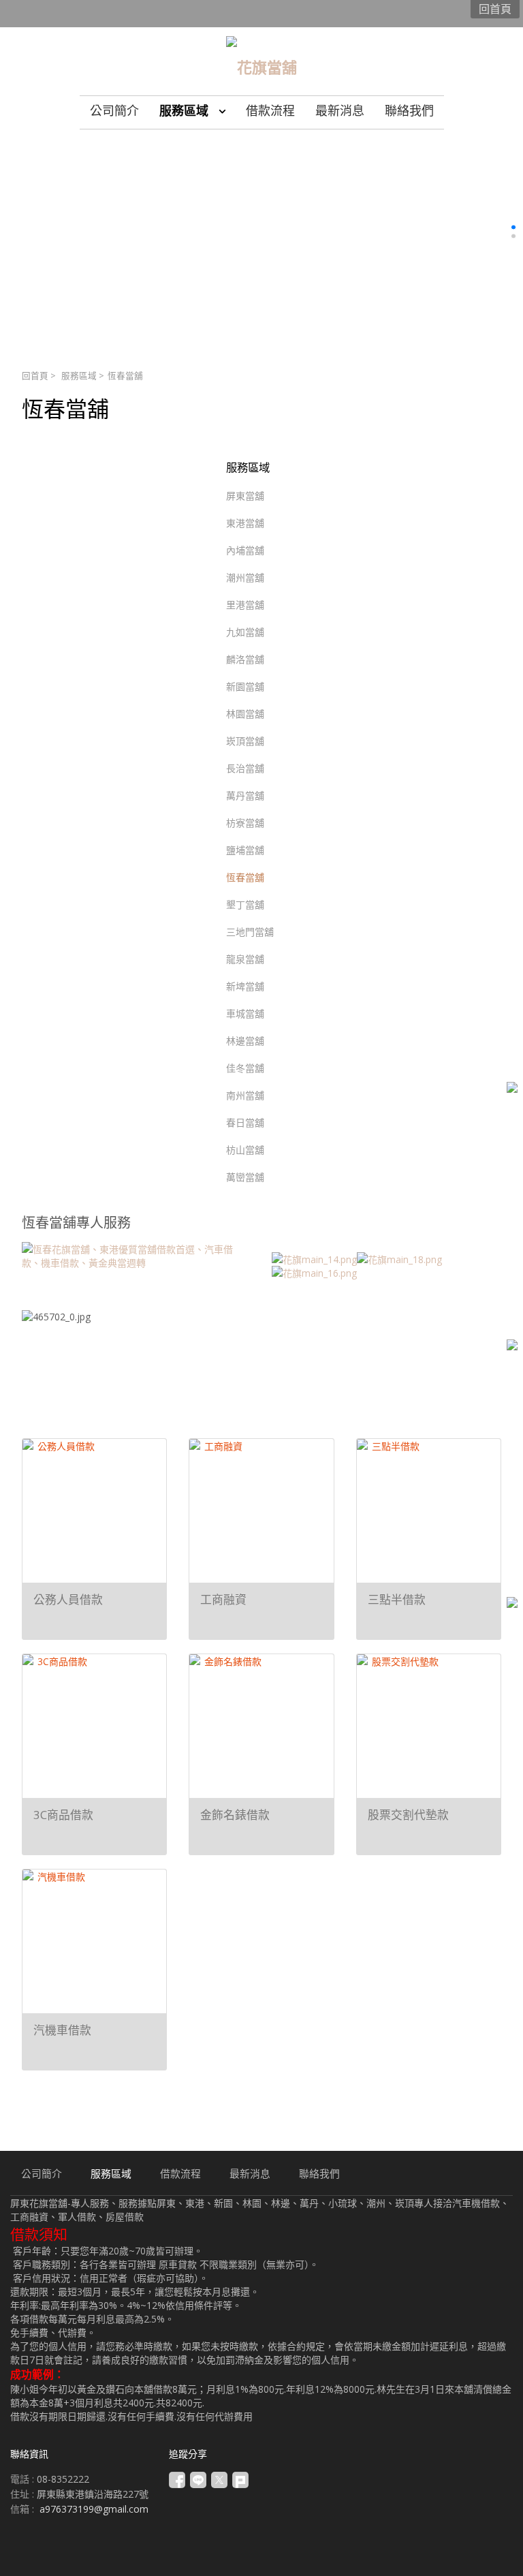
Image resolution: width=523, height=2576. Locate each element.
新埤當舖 (245, 986)
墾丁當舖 (245, 904)
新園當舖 (245, 686)
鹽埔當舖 (245, 850)
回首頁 (35, 376)
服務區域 (79, 376)
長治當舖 (245, 768)
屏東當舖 (245, 496)
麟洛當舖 (245, 659)
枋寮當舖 (245, 823)
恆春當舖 (245, 877)
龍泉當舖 (245, 959)
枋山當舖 (245, 1150)
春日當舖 (245, 1122)
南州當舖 (245, 1095)
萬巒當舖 (245, 1177)
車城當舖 (245, 1013)
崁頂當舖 (245, 741)
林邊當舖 (245, 1041)
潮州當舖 (245, 577)
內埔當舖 (245, 550)
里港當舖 (245, 605)
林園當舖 (245, 714)
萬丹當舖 (245, 795)
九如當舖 (245, 632)
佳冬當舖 (245, 1068)
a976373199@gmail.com (94, 2509)
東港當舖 (245, 523)
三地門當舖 (250, 932)
